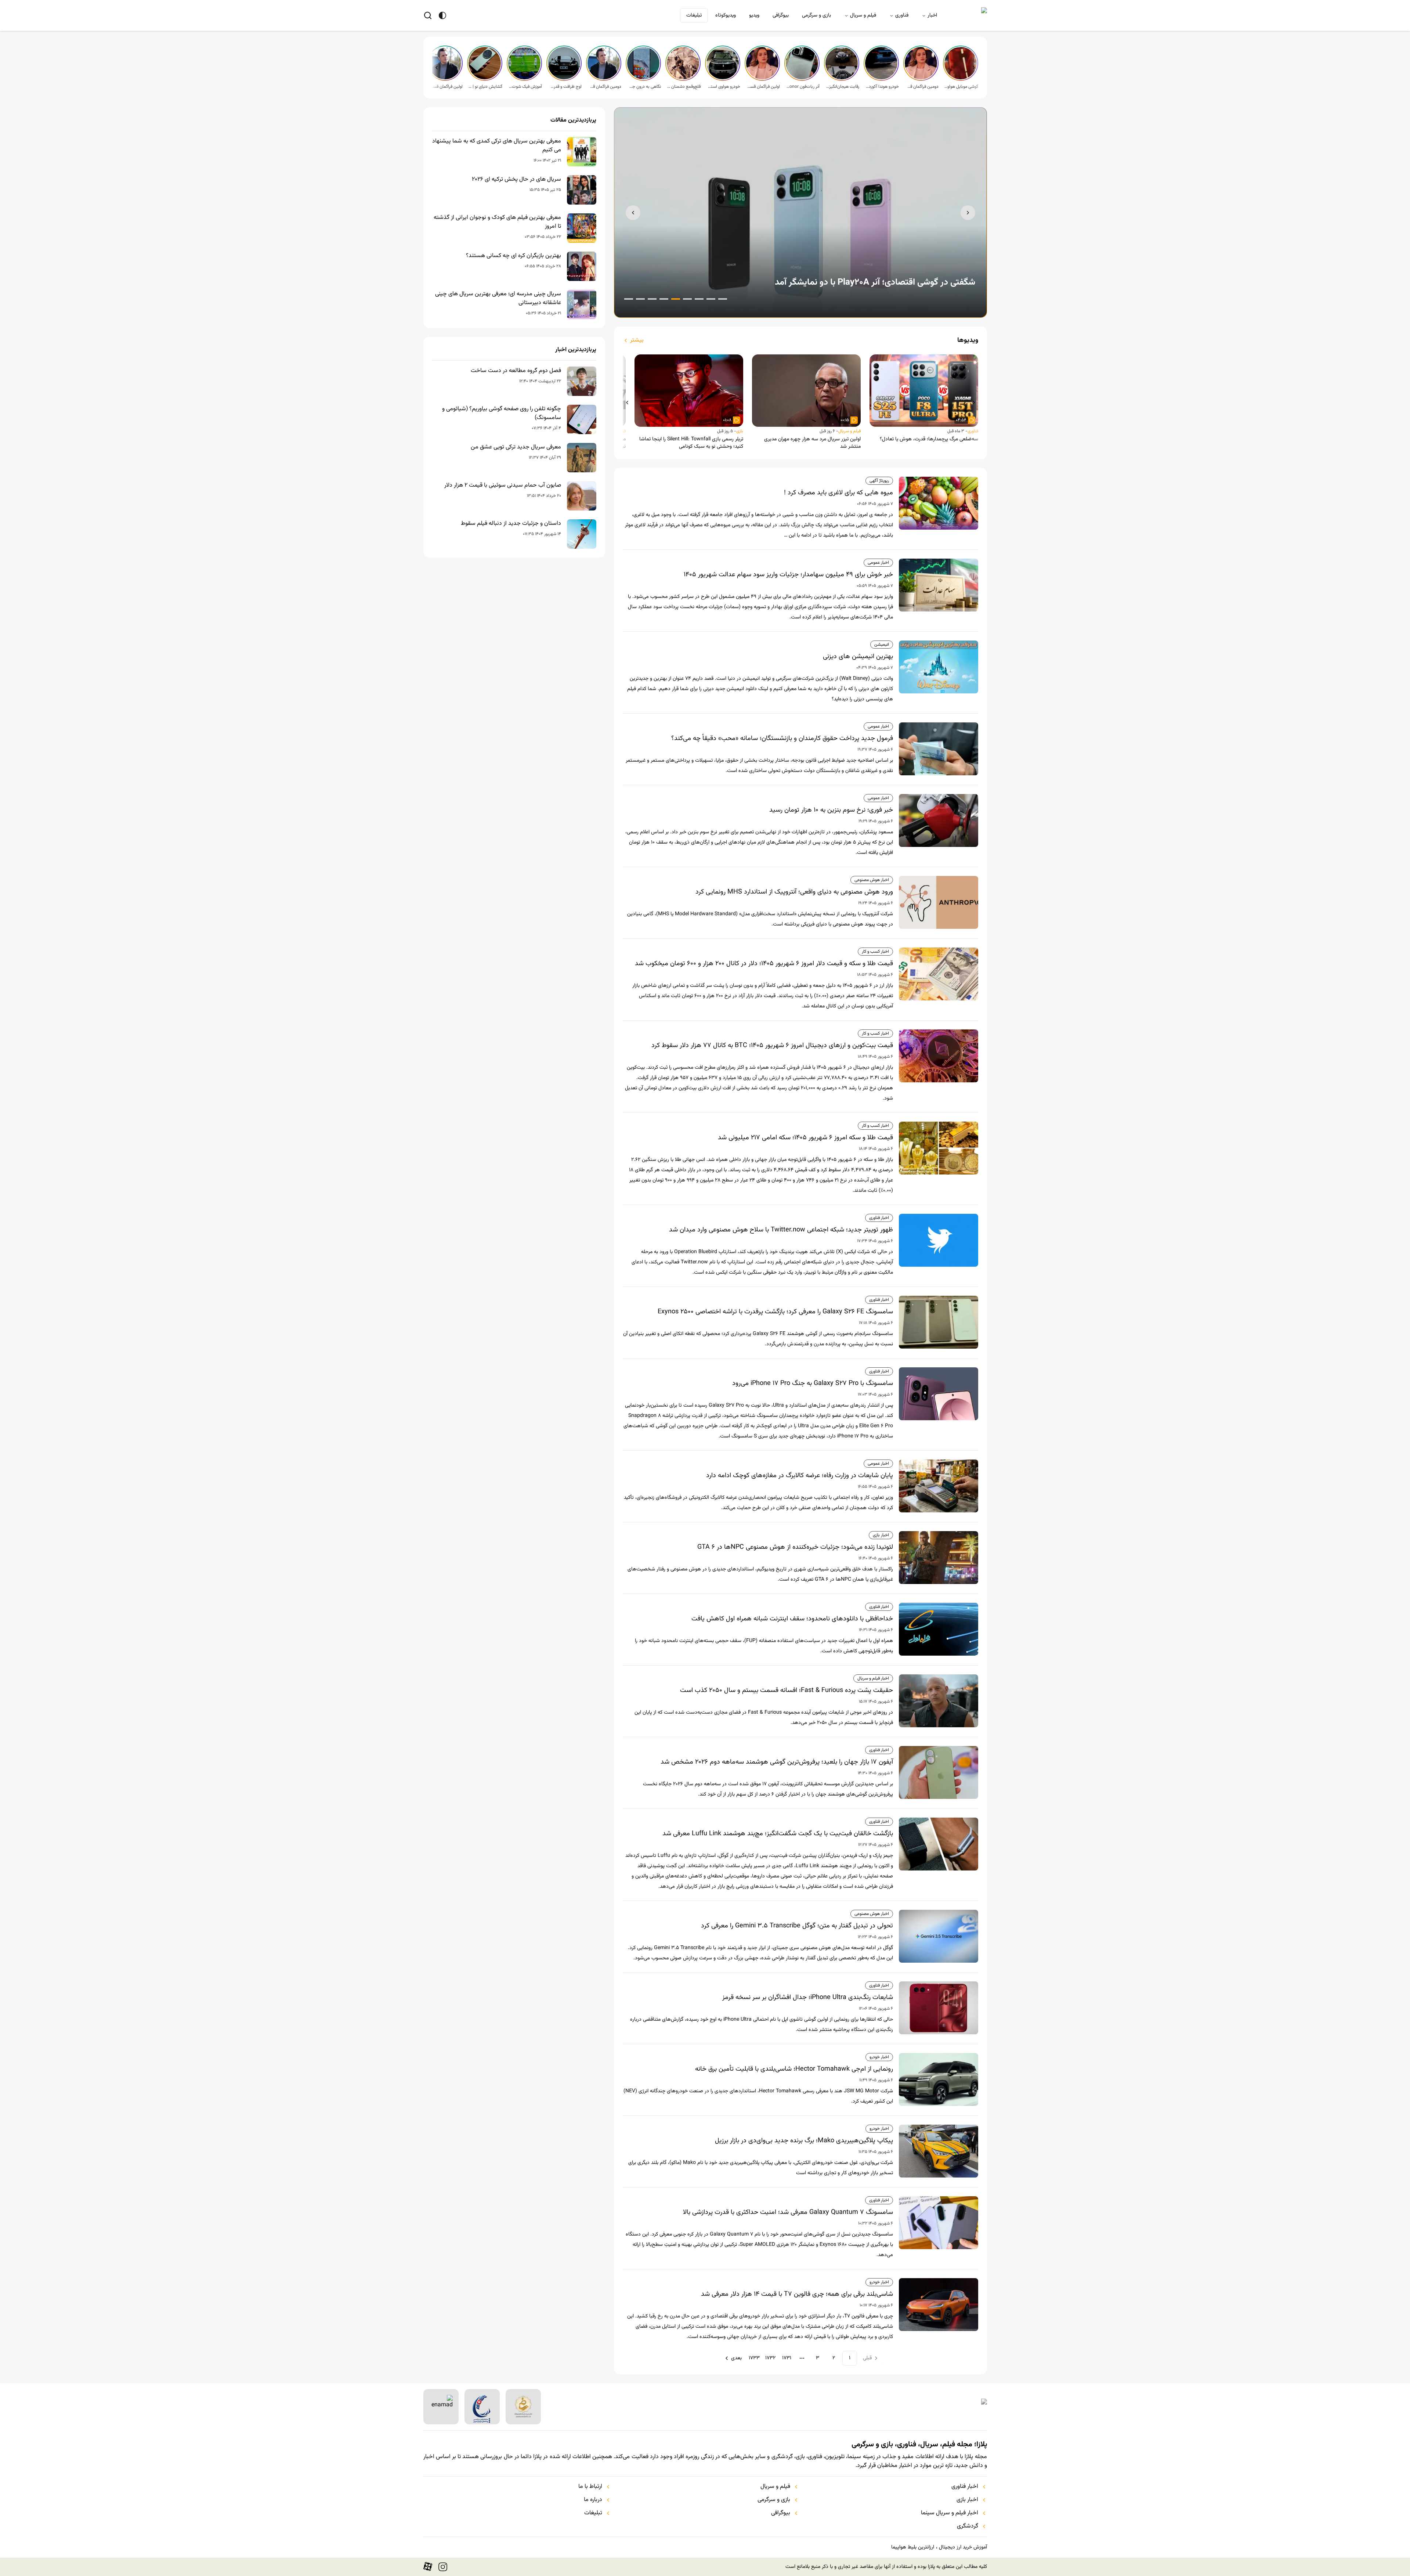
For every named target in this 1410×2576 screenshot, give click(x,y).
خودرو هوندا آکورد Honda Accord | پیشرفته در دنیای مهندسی (882, 87)
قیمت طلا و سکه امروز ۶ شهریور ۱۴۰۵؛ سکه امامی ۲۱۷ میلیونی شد (805, 1138)
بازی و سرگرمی (816, 15)
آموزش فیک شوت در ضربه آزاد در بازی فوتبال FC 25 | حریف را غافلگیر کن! (525, 87)
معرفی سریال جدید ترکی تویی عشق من (516, 447)
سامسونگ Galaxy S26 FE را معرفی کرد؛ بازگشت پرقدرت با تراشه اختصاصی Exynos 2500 (775, 1312)
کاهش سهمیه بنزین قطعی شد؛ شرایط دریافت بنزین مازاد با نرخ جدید (852, 282)
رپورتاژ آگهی (879, 481)
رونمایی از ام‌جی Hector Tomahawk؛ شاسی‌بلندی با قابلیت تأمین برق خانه (794, 2069)
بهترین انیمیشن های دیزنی (858, 657)
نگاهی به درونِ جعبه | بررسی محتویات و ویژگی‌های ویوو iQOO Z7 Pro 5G (644, 87)
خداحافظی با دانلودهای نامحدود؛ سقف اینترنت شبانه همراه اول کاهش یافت (792, 1619)
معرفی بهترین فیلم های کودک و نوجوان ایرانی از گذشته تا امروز (497, 222)
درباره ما (593, 2500)
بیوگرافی (781, 15)
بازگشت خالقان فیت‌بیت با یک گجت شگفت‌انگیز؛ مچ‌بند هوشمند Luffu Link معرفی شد (778, 1834)
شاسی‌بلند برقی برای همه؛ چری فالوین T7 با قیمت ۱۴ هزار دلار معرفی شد (797, 2294)
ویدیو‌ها (968, 340)
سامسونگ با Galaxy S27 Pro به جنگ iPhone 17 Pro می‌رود (813, 1383)
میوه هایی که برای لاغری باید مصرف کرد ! (838, 493)
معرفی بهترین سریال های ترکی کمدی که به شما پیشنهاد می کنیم (497, 146)
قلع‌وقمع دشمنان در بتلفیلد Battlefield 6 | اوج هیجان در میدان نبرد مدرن (684, 87)
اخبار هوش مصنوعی (872, 880)
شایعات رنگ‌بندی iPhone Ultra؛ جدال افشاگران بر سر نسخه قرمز (808, 1998)
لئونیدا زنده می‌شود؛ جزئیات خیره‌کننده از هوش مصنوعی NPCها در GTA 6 (795, 1547)
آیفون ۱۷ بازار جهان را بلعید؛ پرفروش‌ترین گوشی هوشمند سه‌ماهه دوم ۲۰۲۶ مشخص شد (777, 1762)
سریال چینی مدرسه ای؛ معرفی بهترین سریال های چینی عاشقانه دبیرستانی (498, 299)
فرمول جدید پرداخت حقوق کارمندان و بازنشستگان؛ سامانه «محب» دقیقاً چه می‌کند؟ (782, 739)
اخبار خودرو (879, 2057)
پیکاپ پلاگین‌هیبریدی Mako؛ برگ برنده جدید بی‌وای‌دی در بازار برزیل (804, 2141)
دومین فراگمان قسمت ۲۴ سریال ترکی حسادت (604, 87)
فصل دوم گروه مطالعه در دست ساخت (516, 371)
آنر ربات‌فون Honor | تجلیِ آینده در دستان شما (803, 87)
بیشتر (637, 340)
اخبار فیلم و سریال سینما (950, 2513)
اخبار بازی (881, 1535)
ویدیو (754, 15)
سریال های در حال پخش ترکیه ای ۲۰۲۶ (516, 180)
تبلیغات (694, 15)
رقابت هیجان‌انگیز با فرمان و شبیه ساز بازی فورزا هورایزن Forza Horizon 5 (842, 87)
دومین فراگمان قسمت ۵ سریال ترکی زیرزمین (922, 87)
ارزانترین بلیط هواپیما (913, 2547)
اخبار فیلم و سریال (873, 1678)
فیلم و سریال (863, 15)
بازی (740, 431)
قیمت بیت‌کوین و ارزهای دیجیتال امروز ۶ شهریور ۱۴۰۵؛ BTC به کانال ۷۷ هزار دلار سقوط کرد (772, 1046)
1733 (754, 2358)
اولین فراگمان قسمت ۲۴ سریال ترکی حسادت (446, 87)
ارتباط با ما (590, 2487)
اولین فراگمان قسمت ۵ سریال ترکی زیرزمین (763, 87)
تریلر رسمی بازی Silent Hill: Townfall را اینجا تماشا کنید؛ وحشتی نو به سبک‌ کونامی (691, 443)
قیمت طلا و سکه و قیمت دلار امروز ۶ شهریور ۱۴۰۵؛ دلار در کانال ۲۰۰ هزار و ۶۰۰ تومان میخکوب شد (764, 964)
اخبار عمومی (878, 563)
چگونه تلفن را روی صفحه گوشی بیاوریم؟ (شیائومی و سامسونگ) (502, 414)
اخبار (932, 15)
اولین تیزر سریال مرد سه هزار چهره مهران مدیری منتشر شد (812, 443)
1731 (787, 2358)
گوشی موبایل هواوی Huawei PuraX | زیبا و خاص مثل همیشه (961, 87)
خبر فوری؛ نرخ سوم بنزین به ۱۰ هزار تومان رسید (831, 810)
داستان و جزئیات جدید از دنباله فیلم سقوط (511, 524)
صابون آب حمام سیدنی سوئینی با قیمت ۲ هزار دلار (503, 486)
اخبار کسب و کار (875, 952)
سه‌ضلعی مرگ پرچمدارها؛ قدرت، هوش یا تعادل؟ (929, 439)
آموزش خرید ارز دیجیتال (963, 2547)
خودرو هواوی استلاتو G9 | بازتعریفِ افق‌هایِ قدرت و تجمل (723, 87)
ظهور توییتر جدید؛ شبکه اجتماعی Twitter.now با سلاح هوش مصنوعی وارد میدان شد (781, 1230)
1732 (770, 2358)
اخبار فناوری (879, 1218)
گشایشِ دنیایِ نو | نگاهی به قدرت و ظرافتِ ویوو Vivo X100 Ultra (485, 87)
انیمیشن (882, 645)
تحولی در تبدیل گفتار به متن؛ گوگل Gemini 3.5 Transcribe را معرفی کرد (797, 1926)
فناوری (902, 15)
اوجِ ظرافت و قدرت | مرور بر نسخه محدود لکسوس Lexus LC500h (565, 87)
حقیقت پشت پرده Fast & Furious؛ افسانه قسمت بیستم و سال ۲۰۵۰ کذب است (787, 1691)
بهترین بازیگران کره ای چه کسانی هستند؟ (514, 256)
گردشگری (968, 2526)
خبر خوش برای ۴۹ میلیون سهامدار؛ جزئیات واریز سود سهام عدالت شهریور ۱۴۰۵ (788, 575)
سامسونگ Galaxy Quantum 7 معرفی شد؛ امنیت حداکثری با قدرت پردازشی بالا (788, 2212)
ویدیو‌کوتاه (726, 15)
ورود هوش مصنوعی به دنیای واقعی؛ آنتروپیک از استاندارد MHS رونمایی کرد (794, 892)
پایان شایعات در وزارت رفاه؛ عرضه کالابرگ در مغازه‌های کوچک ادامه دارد (800, 1476)
